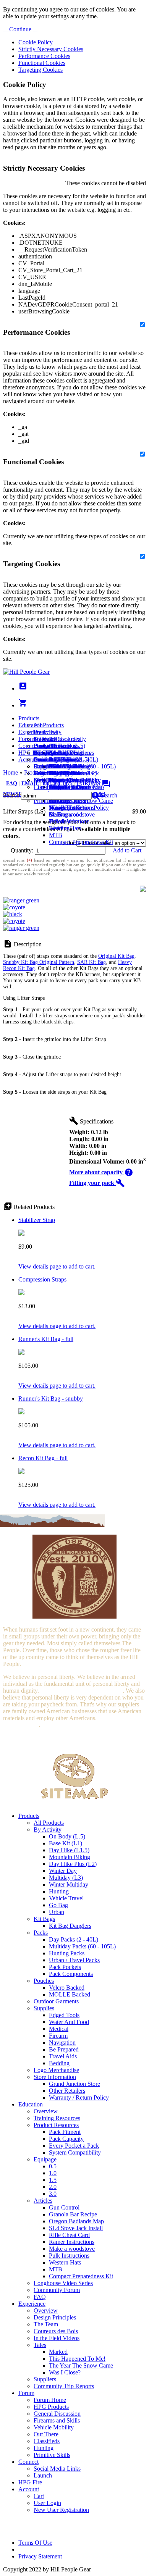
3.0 (53, 2194)
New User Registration (61, 2510)
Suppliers (45, 2379)
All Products (49, 725)
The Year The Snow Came (81, 2365)
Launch (43, 759)
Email (30, 784)
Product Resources (56, 2125)
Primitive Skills (52, 2455)
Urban (57, 1912)
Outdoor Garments (56, 2001)
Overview (46, 732)
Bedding (59, 2063)
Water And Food (69, 2022)
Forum (26, 739)
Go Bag (58, 1905)
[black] (13, 914)
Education (31, 725)
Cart (39, 766)
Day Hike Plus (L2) (73, 1864)
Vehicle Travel (66, 1898)
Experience (32, 732)
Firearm (58, 2036)
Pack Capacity (66, 2139)
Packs (41, 1933)
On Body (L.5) (67, 1836)
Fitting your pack (97, 1183)
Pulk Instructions (69, 821)
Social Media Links (57, 753)
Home (11, 772)
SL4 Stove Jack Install (76, 2228)
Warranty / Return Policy (79, 2097)
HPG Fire (30, 753)
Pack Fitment (65, 2132)
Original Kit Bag (116, 956)
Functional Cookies (42, 63)
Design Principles (55, 2317)
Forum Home (50, 746)
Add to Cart (127, 850)
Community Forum (57, 2290)
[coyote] (14, 907)
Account (29, 759)
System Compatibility (75, 2152)
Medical (59, 2029)
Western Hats (65, 828)
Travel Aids (63, 2056)
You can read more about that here (81, 1691)
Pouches (44, 1981)
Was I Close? (65, 808)
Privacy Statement (40, 2556)
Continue (19, 29)
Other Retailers (67, 2091)
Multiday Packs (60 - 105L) (82, 1946)
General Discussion (57, 759)
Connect (28, 746)
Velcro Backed (67, 1988)
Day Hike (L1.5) (69, 1850)
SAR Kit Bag (92, 962)
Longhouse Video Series (63, 2283)
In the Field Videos (57, 2338)
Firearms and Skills (57, 766)
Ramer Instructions (72, 2242)
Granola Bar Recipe (73, 2214)
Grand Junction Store (74, 2084)
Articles (43, 2201)
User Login (47, 773)
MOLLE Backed (70, 1994)
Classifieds (47, 2441)
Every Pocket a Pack (74, 2146)
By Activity (48, 1830)
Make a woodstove (72, 814)
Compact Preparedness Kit (81, 842)
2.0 (53, 2187)
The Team (46, 2324)
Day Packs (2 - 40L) (74, 1939)
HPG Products (51, 2407)
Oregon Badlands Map (76, 2221)
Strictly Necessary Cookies (51, 49)
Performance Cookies (44, 56)
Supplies (44, 2008)
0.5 (53, 2166)
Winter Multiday (69, 1884)
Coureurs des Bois (56, 2331)
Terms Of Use (35, 2543)
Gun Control (64, 2207)
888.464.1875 (58, 784)
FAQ (12, 784)
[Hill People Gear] (26, 672)
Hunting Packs (67, 1953)
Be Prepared (64, 2049)
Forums (94, 784)
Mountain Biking (70, 1857)
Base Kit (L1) (66, 1843)
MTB (56, 835)
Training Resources (57, 2118)
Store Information (55, 2077)
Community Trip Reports (64, 787)
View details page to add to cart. (57, 1266)
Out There (46, 2434)
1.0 (53, 2173)
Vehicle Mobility (54, 2427)
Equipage (45, 2159)
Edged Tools (64, 2015)
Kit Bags (44, 1919)
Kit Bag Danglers (70, 1926)
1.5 (53, 2180)
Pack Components (71, 1974)
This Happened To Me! (77, 2359)
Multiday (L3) (66, 1878)
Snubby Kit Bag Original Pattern (39, 962)
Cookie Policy (36, 42)
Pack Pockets (65, 1967)
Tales (40, 2345)
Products (29, 718)
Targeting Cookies (40, 70)
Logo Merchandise (56, 2070)
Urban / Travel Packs (74, 1960)
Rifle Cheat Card (69, 2235)
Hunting (59, 1891)
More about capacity (101, 1172)
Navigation (62, 2043)
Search (108, 795)
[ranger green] (21, 900)
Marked (58, 2352)
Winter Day (63, 1871)
